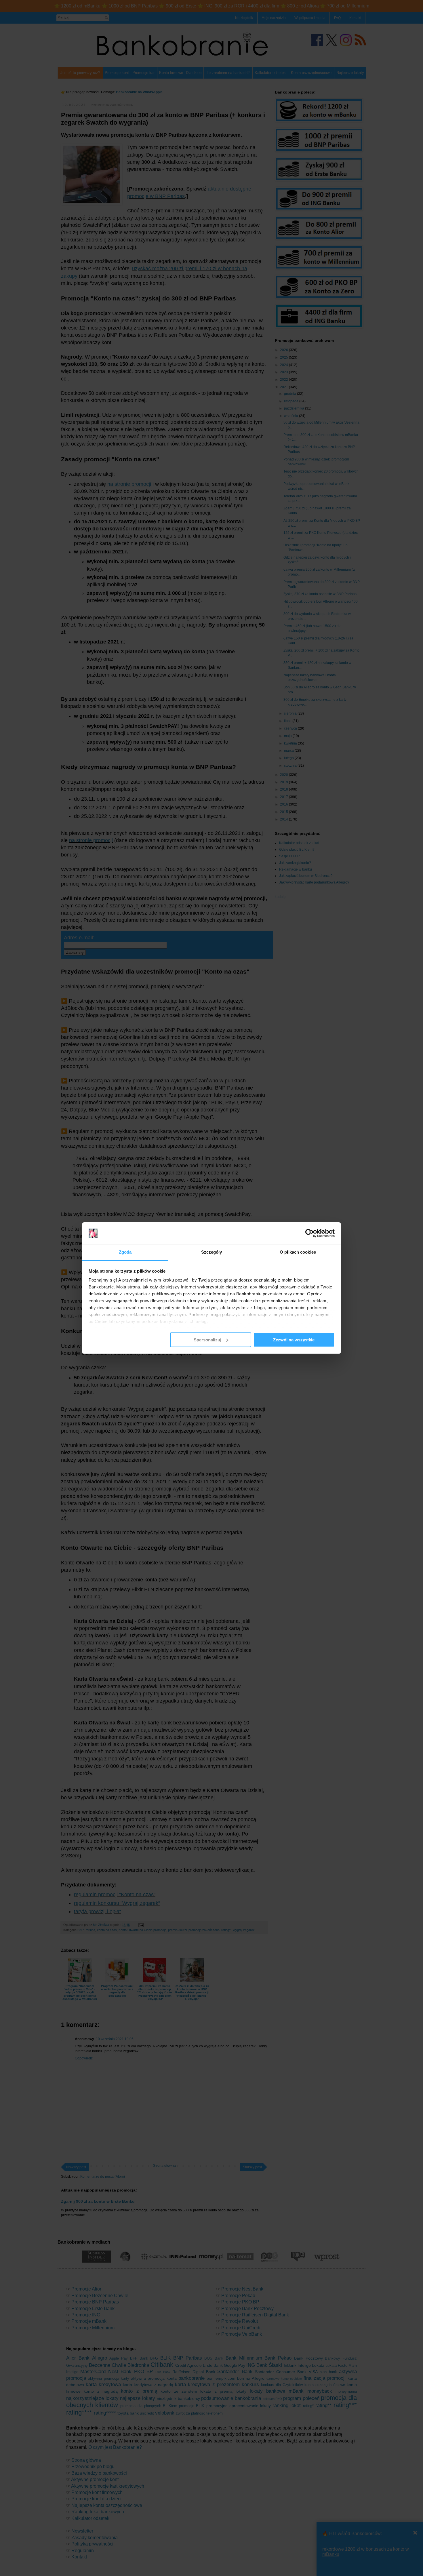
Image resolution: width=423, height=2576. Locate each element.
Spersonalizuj (207, 1340)
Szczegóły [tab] (212, 1252)
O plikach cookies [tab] (298, 1252)
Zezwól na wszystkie (294, 1340)
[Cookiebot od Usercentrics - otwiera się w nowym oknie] (309, 1233)
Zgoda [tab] (125, 1252)
